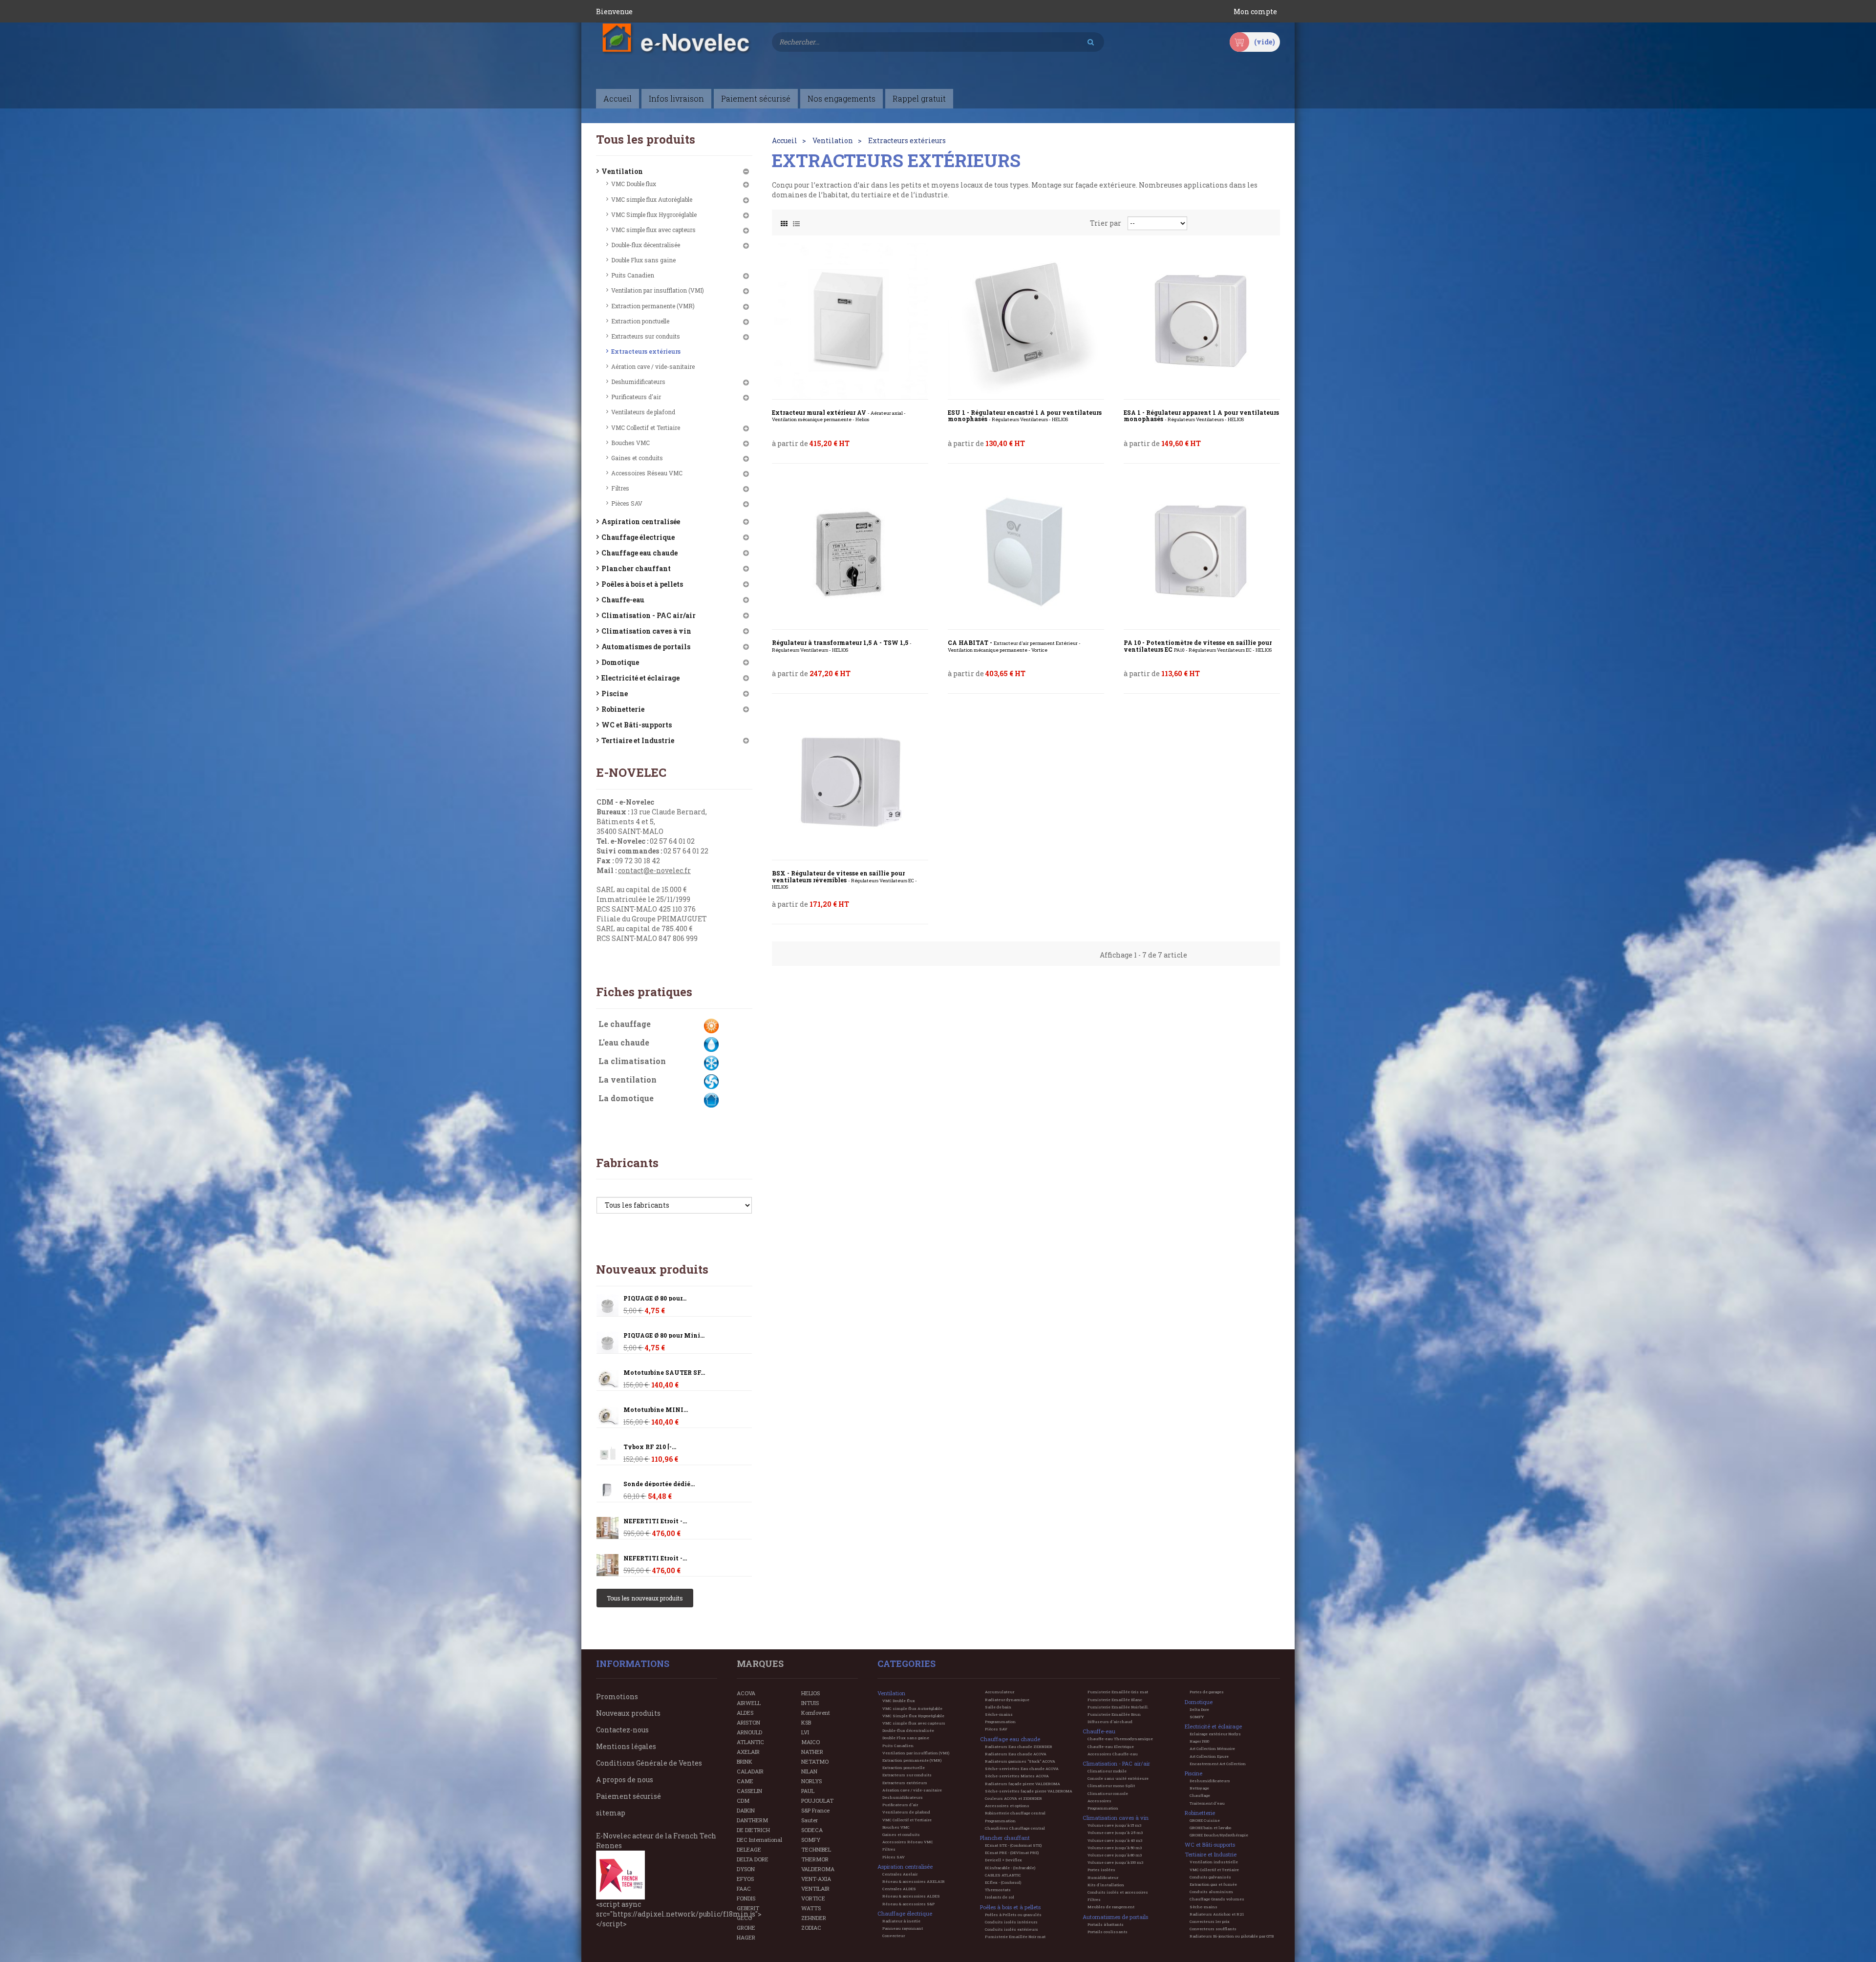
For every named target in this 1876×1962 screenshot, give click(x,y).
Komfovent (816, 1713)
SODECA (812, 1830)
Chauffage (1200, 1795)
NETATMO (815, 1761)
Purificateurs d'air (636, 397)
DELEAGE (749, 1849)
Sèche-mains (999, 1714)
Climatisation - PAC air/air (649, 615)
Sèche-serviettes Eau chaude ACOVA (1022, 1769)
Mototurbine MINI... (656, 1410)
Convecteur (894, 1936)
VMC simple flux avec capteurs (653, 230)
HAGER (746, 1937)
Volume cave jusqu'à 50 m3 (1115, 1848)
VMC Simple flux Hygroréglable (654, 214)
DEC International (759, 1840)
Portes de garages (1207, 1692)
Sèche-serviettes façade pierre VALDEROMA (1029, 1791)
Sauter (810, 1820)
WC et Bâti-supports (637, 725)
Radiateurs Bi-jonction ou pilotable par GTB (1232, 1936)
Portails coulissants (1108, 1932)
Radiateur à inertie (901, 1921)
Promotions (617, 1696)
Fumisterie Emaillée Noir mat (1015, 1937)
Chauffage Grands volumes (1217, 1899)
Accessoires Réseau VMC (647, 473)
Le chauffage (625, 1024)
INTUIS (810, 1703)
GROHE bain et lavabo (1210, 1828)
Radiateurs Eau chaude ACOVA (1016, 1754)
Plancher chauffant (636, 568)
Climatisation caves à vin (646, 631)
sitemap (611, 1813)
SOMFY (811, 1840)
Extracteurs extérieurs (646, 351)
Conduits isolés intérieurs (1011, 1922)
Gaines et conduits (637, 458)
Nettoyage (1199, 1788)
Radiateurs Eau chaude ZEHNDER (1019, 1747)
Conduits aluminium (1211, 1892)
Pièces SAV (627, 503)
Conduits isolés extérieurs (1012, 1929)
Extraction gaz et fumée (1213, 1884)
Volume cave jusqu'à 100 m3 (1115, 1862)
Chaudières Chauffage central (1015, 1828)
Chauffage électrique (638, 537)
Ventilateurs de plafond (643, 412)
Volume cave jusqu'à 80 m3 (1115, 1855)
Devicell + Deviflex (1003, 1860)
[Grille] (784, 221)
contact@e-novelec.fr (654, 870)
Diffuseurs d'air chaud (1110, 1722)
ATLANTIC (750, 1742)
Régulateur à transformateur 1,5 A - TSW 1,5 (842, 646)
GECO (744, 1918)
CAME (745, 1781)
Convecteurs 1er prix (1210, 1921)
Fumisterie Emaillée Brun (1114, 1714)
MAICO (810, 1742)
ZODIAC (811, 1928)
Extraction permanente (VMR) (653, 306)
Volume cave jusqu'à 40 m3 (1115, 1840)
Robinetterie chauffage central (1015, 1813)
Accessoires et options (1007, 1806)
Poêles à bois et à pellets (642, 584)
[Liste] (796, 221)
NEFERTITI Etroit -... (655, 1521)
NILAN (809, 1771)
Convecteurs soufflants (1213, 1929)
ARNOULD (749, 1732)
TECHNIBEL (816, 1849)
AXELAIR (748, 1752)
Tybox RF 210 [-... (650, 1447)
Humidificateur (1103, 1877)
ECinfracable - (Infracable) (1010, 1868)
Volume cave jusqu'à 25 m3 (1115, 1833)
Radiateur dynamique (1007, 1700)
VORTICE (813, 1898)
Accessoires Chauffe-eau (1113, 1754)
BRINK (745, 1761)
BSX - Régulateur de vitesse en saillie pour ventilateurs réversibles (844, 880)
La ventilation (628, 1079)
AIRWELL (749, 1703)
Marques (760, 1663)
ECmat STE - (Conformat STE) (1013, 1845)
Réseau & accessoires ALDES (911, 1896)
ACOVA (746, 1693)
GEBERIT (748, 1908)
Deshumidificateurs (638, 382)
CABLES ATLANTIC (1003, 1875)
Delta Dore (1199, 1709)
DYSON (746, 1869)
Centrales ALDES (899, 1889)
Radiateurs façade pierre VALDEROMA (1023, 1784)
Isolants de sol (1000, 1897)
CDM (743, 1801)
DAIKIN (746, 1810)
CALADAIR (750, 1771)
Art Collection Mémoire (1212, 1749)
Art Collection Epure (1209, 1756)
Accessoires (1099, 1801)
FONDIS (746, 1898)
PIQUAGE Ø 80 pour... (655, 1298)
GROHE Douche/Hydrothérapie (1219, 1835)
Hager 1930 (1199, 1741)
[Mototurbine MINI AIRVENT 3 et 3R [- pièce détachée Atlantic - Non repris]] (608, 1379)
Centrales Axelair (900, 1874)
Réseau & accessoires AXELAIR (914, 1881)
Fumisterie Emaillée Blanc (1115, 1700)
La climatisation (632, 1061)
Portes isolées (1101, 1870)
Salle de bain (998, 1707)
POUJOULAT (817, 1801)
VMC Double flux (634, 184)
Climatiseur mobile (1107, 1771)
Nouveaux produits (652, 1269)
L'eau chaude (624, 1042)
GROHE (746, 1928)
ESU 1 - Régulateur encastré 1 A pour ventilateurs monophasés (1025, 416)
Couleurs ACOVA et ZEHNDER (1013, 1798)
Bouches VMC (630, 443)
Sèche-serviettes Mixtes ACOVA (1017, 1776)
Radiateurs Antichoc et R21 (1217, 1914)
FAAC (744, 1888)
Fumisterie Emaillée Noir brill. (1118, 1707)
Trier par (1106, 223)
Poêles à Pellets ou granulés (1013, 1915)
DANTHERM (752, 1820)
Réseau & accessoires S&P (908, 1904)
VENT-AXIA (816, 1879)
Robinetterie (623, 709)
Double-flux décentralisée (646, 245)
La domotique (626, 1098)
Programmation (1000, 1722)
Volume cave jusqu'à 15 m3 (1114, 1825)
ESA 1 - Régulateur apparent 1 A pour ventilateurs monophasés (1201, 416)
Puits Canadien (633, 275)
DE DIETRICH (753, 1830)
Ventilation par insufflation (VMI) (658, 290)
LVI (805, 1732)
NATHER (812, 1752)
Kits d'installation (1106, 1885)
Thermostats (998, 1890)
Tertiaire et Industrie (638, 740)
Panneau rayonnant (903, 1928)
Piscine (615, 693)
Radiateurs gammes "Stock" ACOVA (1020, 1761)
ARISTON (748, 1722)
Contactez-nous (622, 1730)
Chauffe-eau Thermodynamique (1120, 1739)
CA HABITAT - (1014, 646)
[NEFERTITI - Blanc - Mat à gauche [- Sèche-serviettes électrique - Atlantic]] (608, 1528)
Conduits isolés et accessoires (1118, 1892)
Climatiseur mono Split (1111, 1786)
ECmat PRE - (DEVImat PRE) (1012, 1853)
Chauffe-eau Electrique (1111, 1747)
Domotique (620, 662)
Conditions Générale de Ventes (649, 1763)
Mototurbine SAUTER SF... (664, 1373)
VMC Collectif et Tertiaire (646, 427)
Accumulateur (1000, 1692)
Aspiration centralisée (641, 522)
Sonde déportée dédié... (659, 1484)
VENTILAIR (815, 1888)
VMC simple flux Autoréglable (652, 199)
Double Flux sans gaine (643, 260)
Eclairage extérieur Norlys (1215, 1734)
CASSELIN (749, 1791)
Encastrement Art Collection (1218, 1764)
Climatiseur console (1108, 1793)
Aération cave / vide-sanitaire (653, 366)
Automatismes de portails (646, 647)
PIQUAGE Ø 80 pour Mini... (664, 1335)
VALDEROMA (818, 1869)
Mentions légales (626, 1746)
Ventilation (622, 171)
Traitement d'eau (1207, 1803)
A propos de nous (625, 1780)
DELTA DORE (753, 1859)
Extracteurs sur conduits (646, 336)
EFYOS (745, 1879)
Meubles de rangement (1111, 1907)
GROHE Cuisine (1205, 1820)
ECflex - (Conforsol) (1003, 1882)
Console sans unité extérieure (1118, 1778)
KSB (806, 1722)
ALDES (745, 1713)
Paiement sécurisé (629, 1796)
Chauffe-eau (623, 600)
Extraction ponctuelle (640, 321)
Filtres (620, 488)
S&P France (815, 1810)
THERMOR (815, 1859)
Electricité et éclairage (640, 678)
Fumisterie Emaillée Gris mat (1118, 1692)
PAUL (808, 1791)
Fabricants (627, 1163)
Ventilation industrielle (1214, 1862)
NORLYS (811, 1781)
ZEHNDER (814, 1918)
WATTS (811, 1908)
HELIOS (810, 1693)
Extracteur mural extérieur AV (839, 416)
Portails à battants (1106, 1924)
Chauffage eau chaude (640, 553)
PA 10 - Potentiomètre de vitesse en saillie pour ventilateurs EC (1198, 646)
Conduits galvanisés (1210, 1877)
